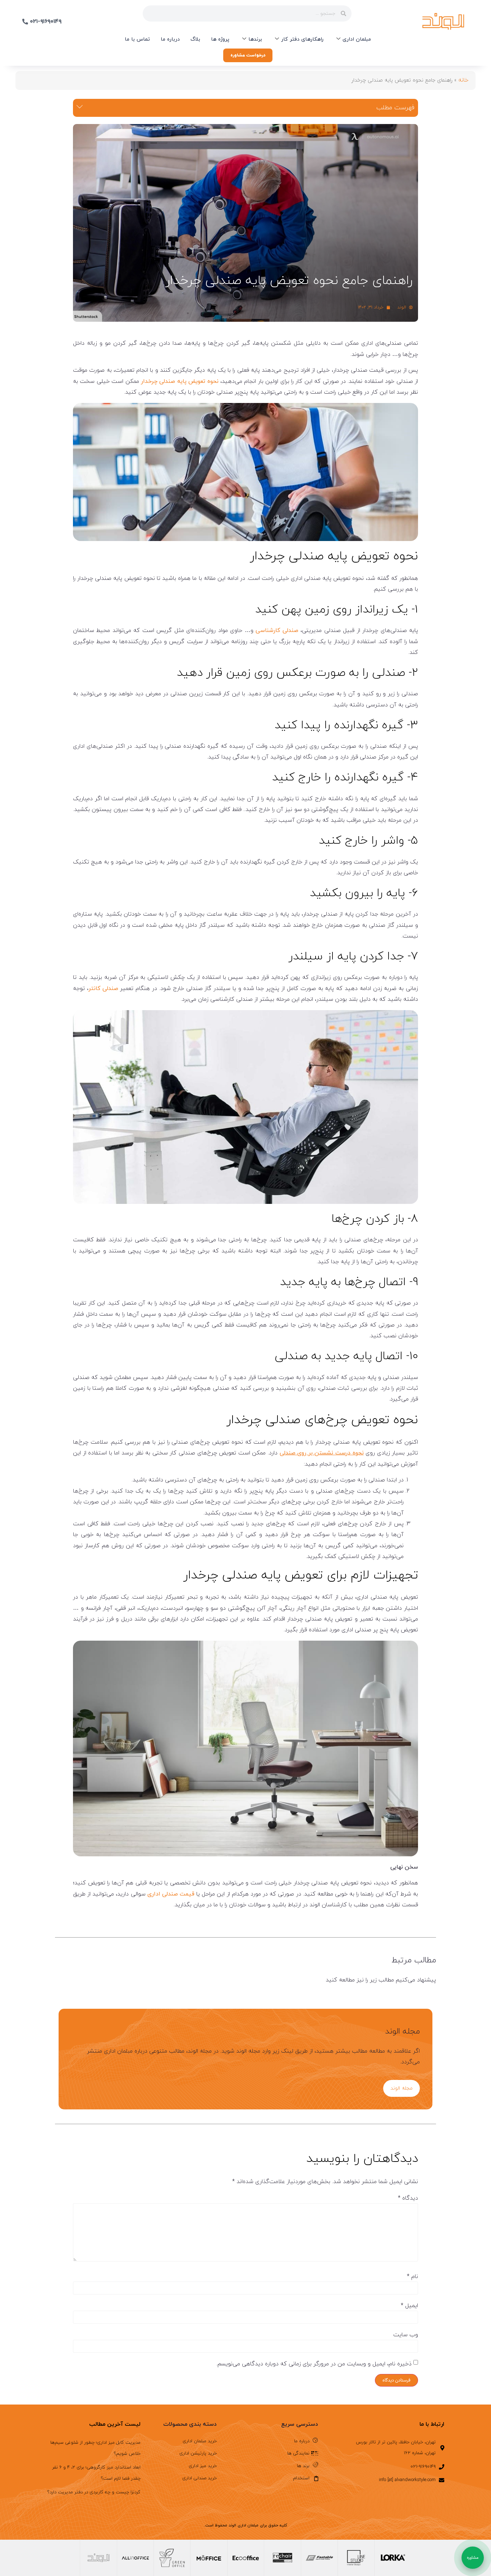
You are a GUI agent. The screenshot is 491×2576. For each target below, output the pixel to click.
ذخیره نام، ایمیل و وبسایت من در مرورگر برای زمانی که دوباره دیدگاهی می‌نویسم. (314, 2364)
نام (412, 2277)
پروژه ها (220, 39)
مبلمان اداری (357, 39)
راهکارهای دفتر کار (302, 39)
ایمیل (409, 2306)
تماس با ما (137, 39)
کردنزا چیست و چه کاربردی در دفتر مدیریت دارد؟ (94, 2492)
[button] (80, 108)
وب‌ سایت (406, 2335)
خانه (463, 80)
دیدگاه (408, 2198)
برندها (255, 39)
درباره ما (170, 39)
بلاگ (195, 39)
